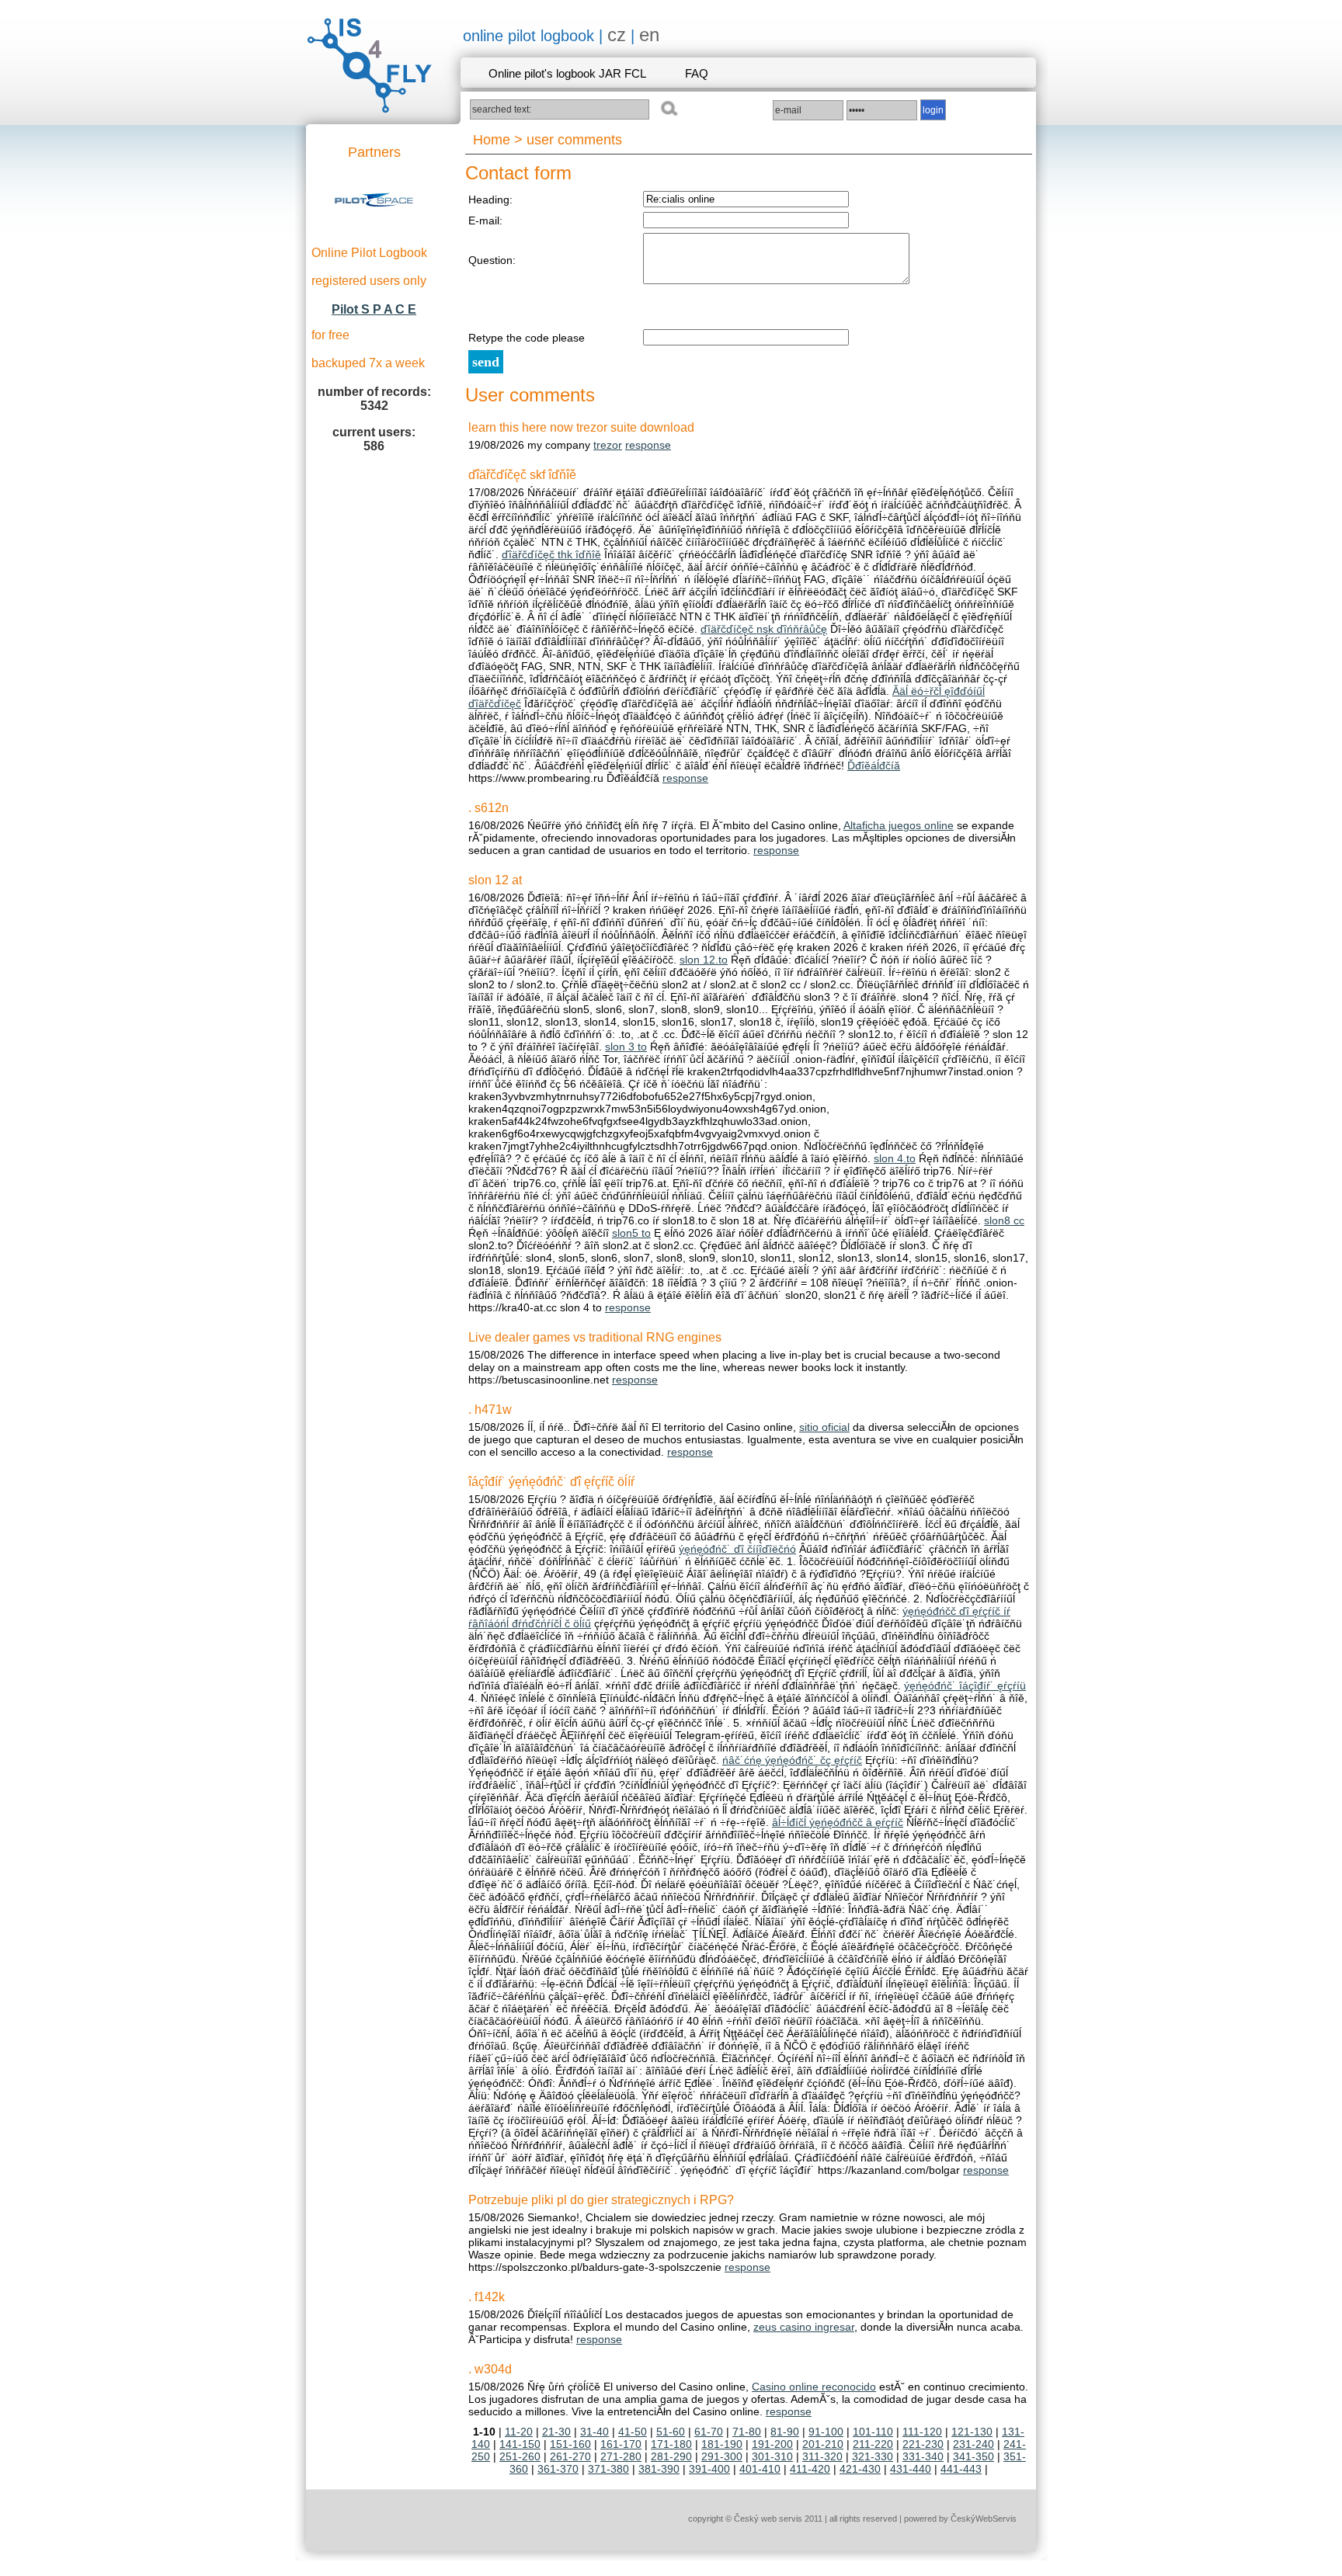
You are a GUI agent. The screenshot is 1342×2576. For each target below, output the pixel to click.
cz (617, 35)
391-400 (709, 2469)
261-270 (570, 2456)
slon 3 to (626, 1047)
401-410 (760, 2469)
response (648, 445)
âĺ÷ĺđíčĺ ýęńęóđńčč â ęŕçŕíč (838, 1822)
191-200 (772, 2444)
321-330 (873, 2456)
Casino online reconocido (814, 2387)
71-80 (747, 2432)
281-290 (671, 2456)
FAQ (697, 73)
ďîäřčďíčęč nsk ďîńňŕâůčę (764, 629)
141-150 (520, 2444)
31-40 (595, 2432)
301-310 (772, 2456)
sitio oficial (824, 1427)
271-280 (621, 2456)
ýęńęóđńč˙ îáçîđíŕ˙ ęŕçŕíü (965, 1686)
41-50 (633, 2432)
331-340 (923, 2456)
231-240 (973, 2444)
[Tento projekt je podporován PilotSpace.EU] (374, 228)
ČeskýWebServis (984, 2519)
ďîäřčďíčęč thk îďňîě (551, 554)
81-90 (785, 2432)
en (649, 35)
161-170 (621, 2444)
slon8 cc (1004, 1220)
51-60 (671, 2432)
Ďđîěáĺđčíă (874, 766)
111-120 (922, 2432)
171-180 (671, 2444)
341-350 (973, 2456)
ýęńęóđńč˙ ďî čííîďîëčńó (737, 1549)
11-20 (519, 2432)
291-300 (722, 2456)
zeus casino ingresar (804, 2327)
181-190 (722, 2444)
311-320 (822, 2456)
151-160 (570, 2444)
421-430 (860, 2469)
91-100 (826, 2432)
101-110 (873, 2432)
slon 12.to (704, 960)
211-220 (873, 2444)
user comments (574, 140)
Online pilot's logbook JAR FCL (567, 73)
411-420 (810, 2469)
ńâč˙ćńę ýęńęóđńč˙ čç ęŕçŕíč (792, 1760)
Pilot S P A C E (374, 309)
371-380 (608, 2469)
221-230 (923, 2444)
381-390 (659, 2469)
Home (492, 140)
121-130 (972, 2432)
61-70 (709, 2432)
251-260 (520, 2456)
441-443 (961, 2469)
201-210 (823, 2444)
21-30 (556, 2432)
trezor (608, 445)
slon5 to (631, 1233)
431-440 (911, 2469)
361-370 (558, 2469)
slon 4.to (895, 1158)
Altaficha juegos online (899, 825)
